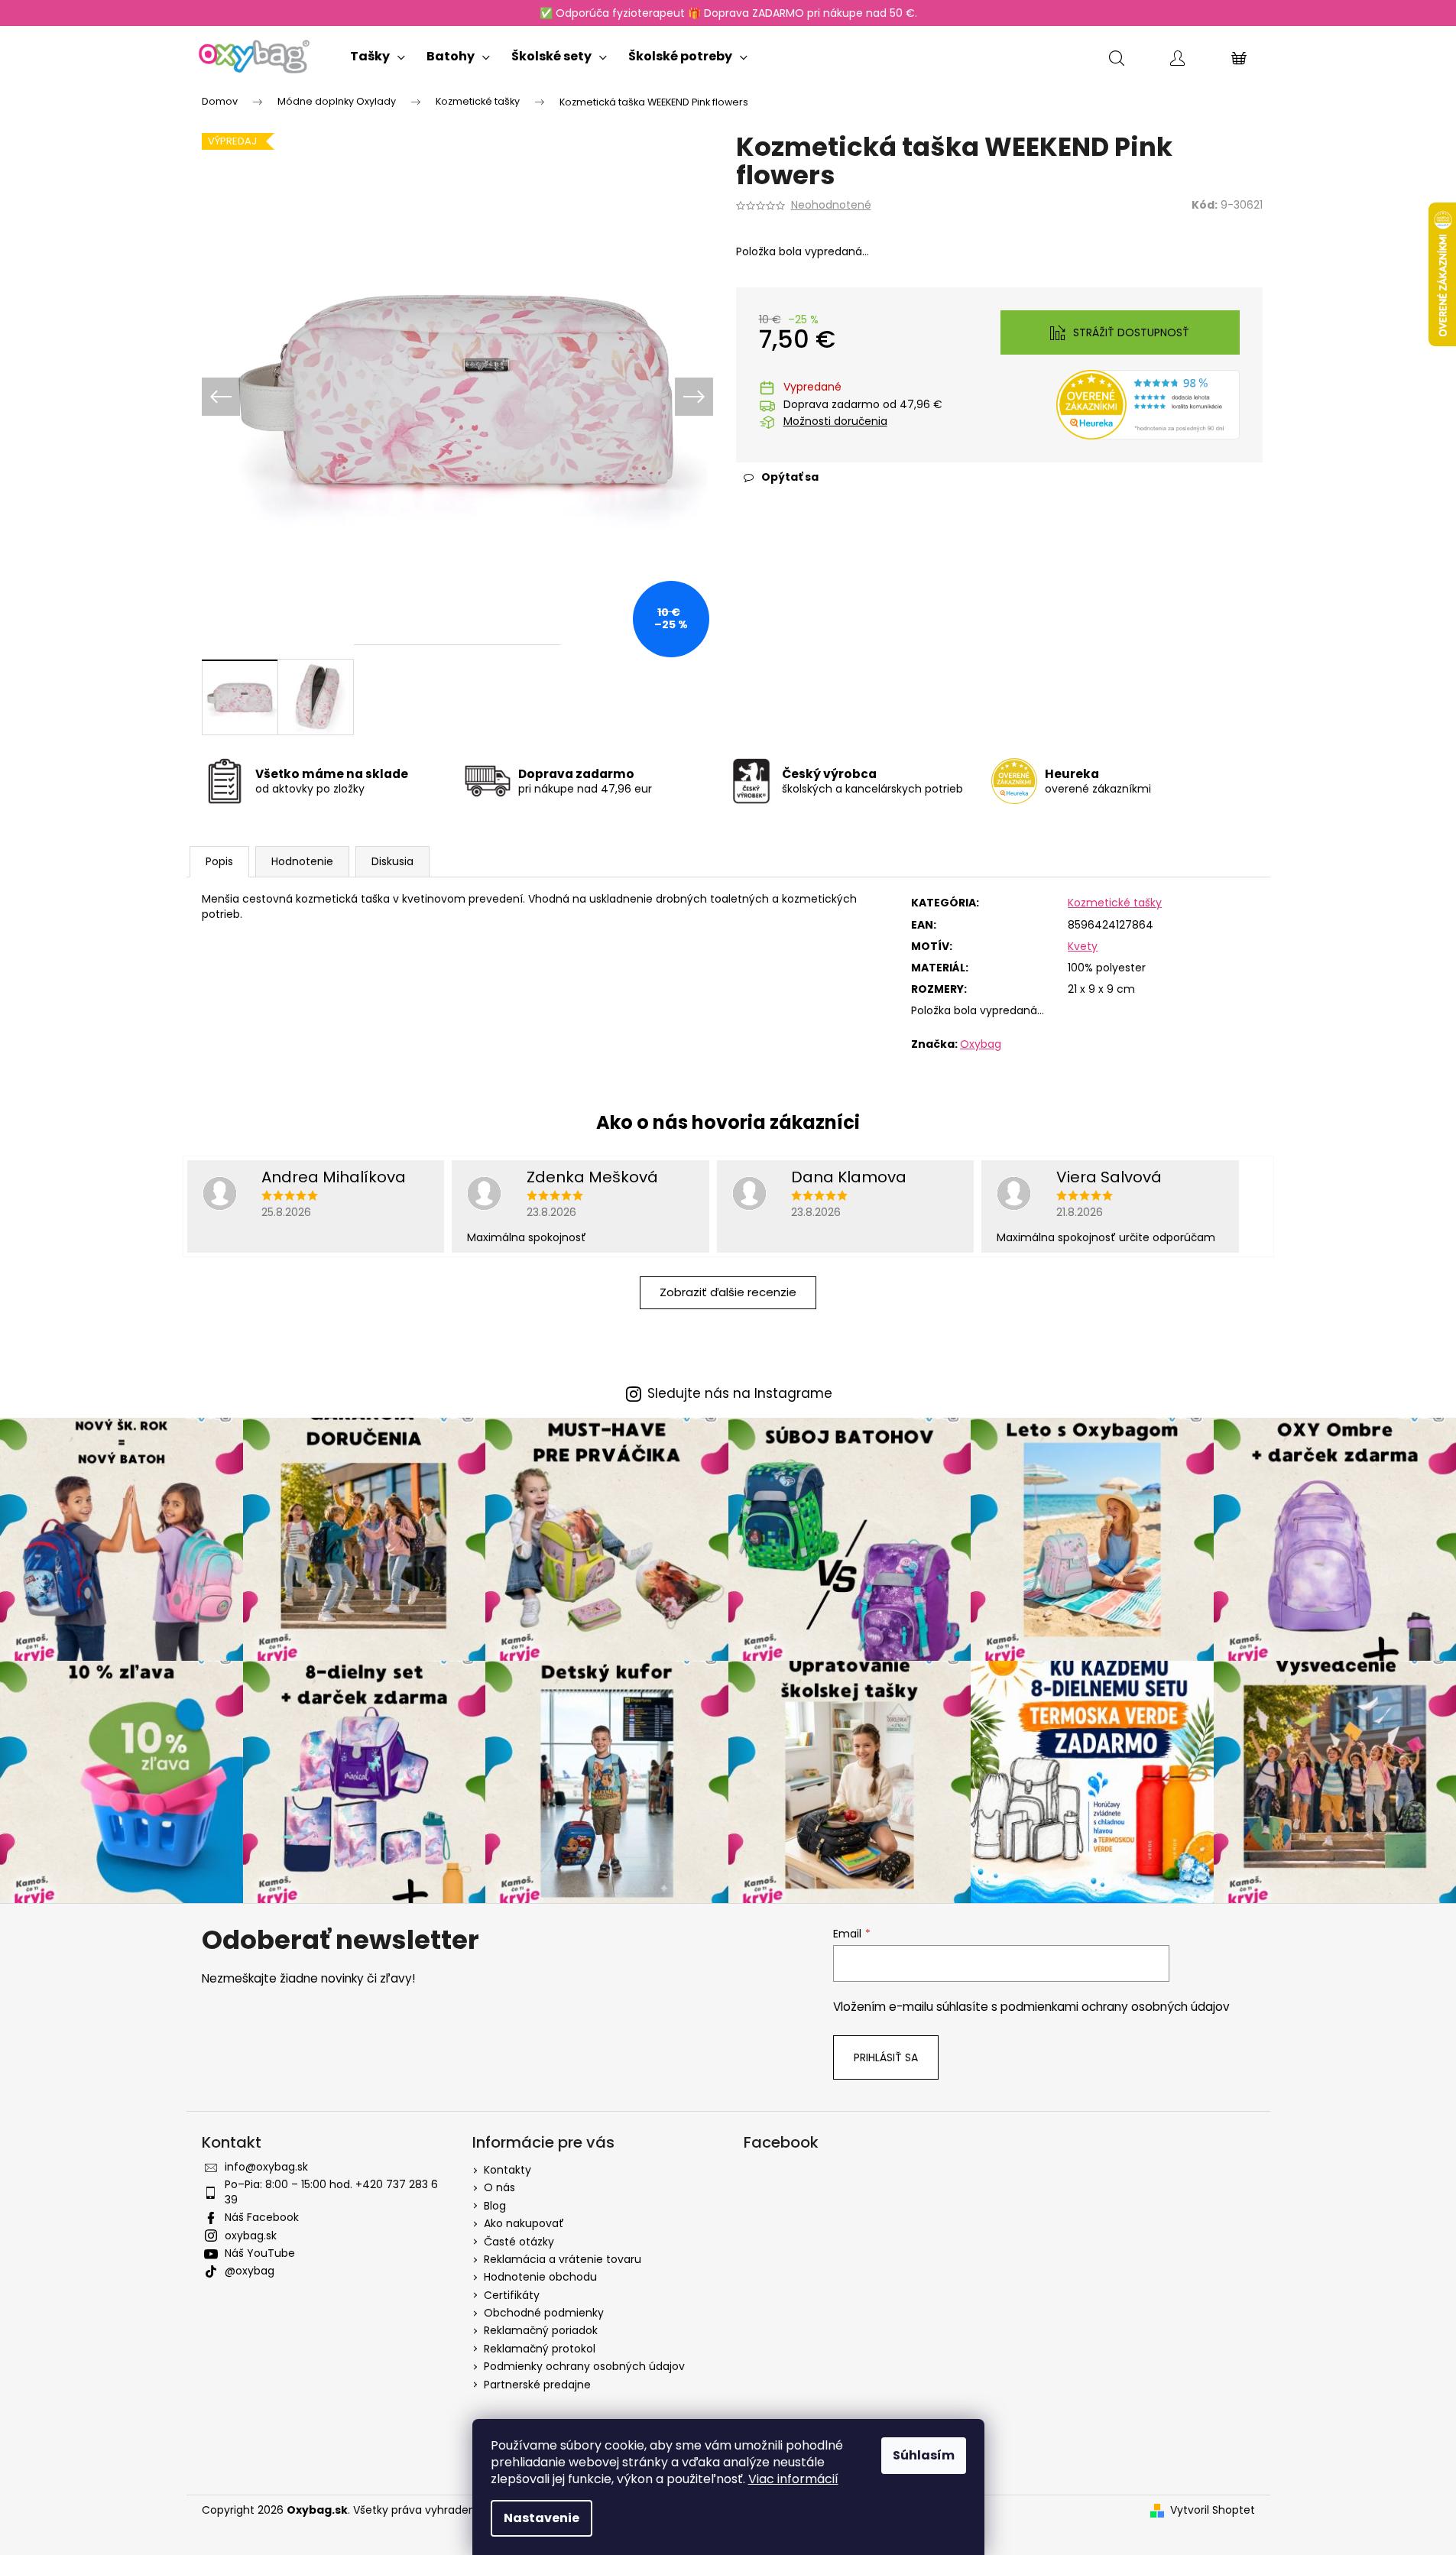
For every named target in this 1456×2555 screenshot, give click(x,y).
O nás (499, 2187)
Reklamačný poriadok (541, 2330)
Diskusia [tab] (392, 861)
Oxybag (981, 1044)
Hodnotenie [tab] (302, 861)
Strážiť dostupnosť (1131, 332)
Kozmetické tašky (1115, 903)
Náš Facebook (262, 2217)
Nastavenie (542, 2518)
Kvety (1083, 946)
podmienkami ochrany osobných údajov (1115, 2007)
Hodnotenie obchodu (540, 2277)
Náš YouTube (260, 2253)
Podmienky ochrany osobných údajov (584, 2366)
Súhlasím (924, 2455)
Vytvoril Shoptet (1213, 2510)
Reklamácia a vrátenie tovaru (563, 2259)
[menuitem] (378, 53)
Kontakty (507, 2170)
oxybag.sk (251, 2236)
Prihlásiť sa (886, 2057)
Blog (495, 2206)
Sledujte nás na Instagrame (740, 1394)
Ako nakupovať (524, 2223)
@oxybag (250, 2271)
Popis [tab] (219, 861)
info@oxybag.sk (266, 2167)
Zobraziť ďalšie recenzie (728, 1292)
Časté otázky (519, 2242)
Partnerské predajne (537, 2385)
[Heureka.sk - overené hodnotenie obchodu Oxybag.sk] (1148, 404)
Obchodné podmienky (544, 2313)
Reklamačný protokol (540, 2349)
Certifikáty (512, 2295)
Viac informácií (793, 2479)
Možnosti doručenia (835, 422)
